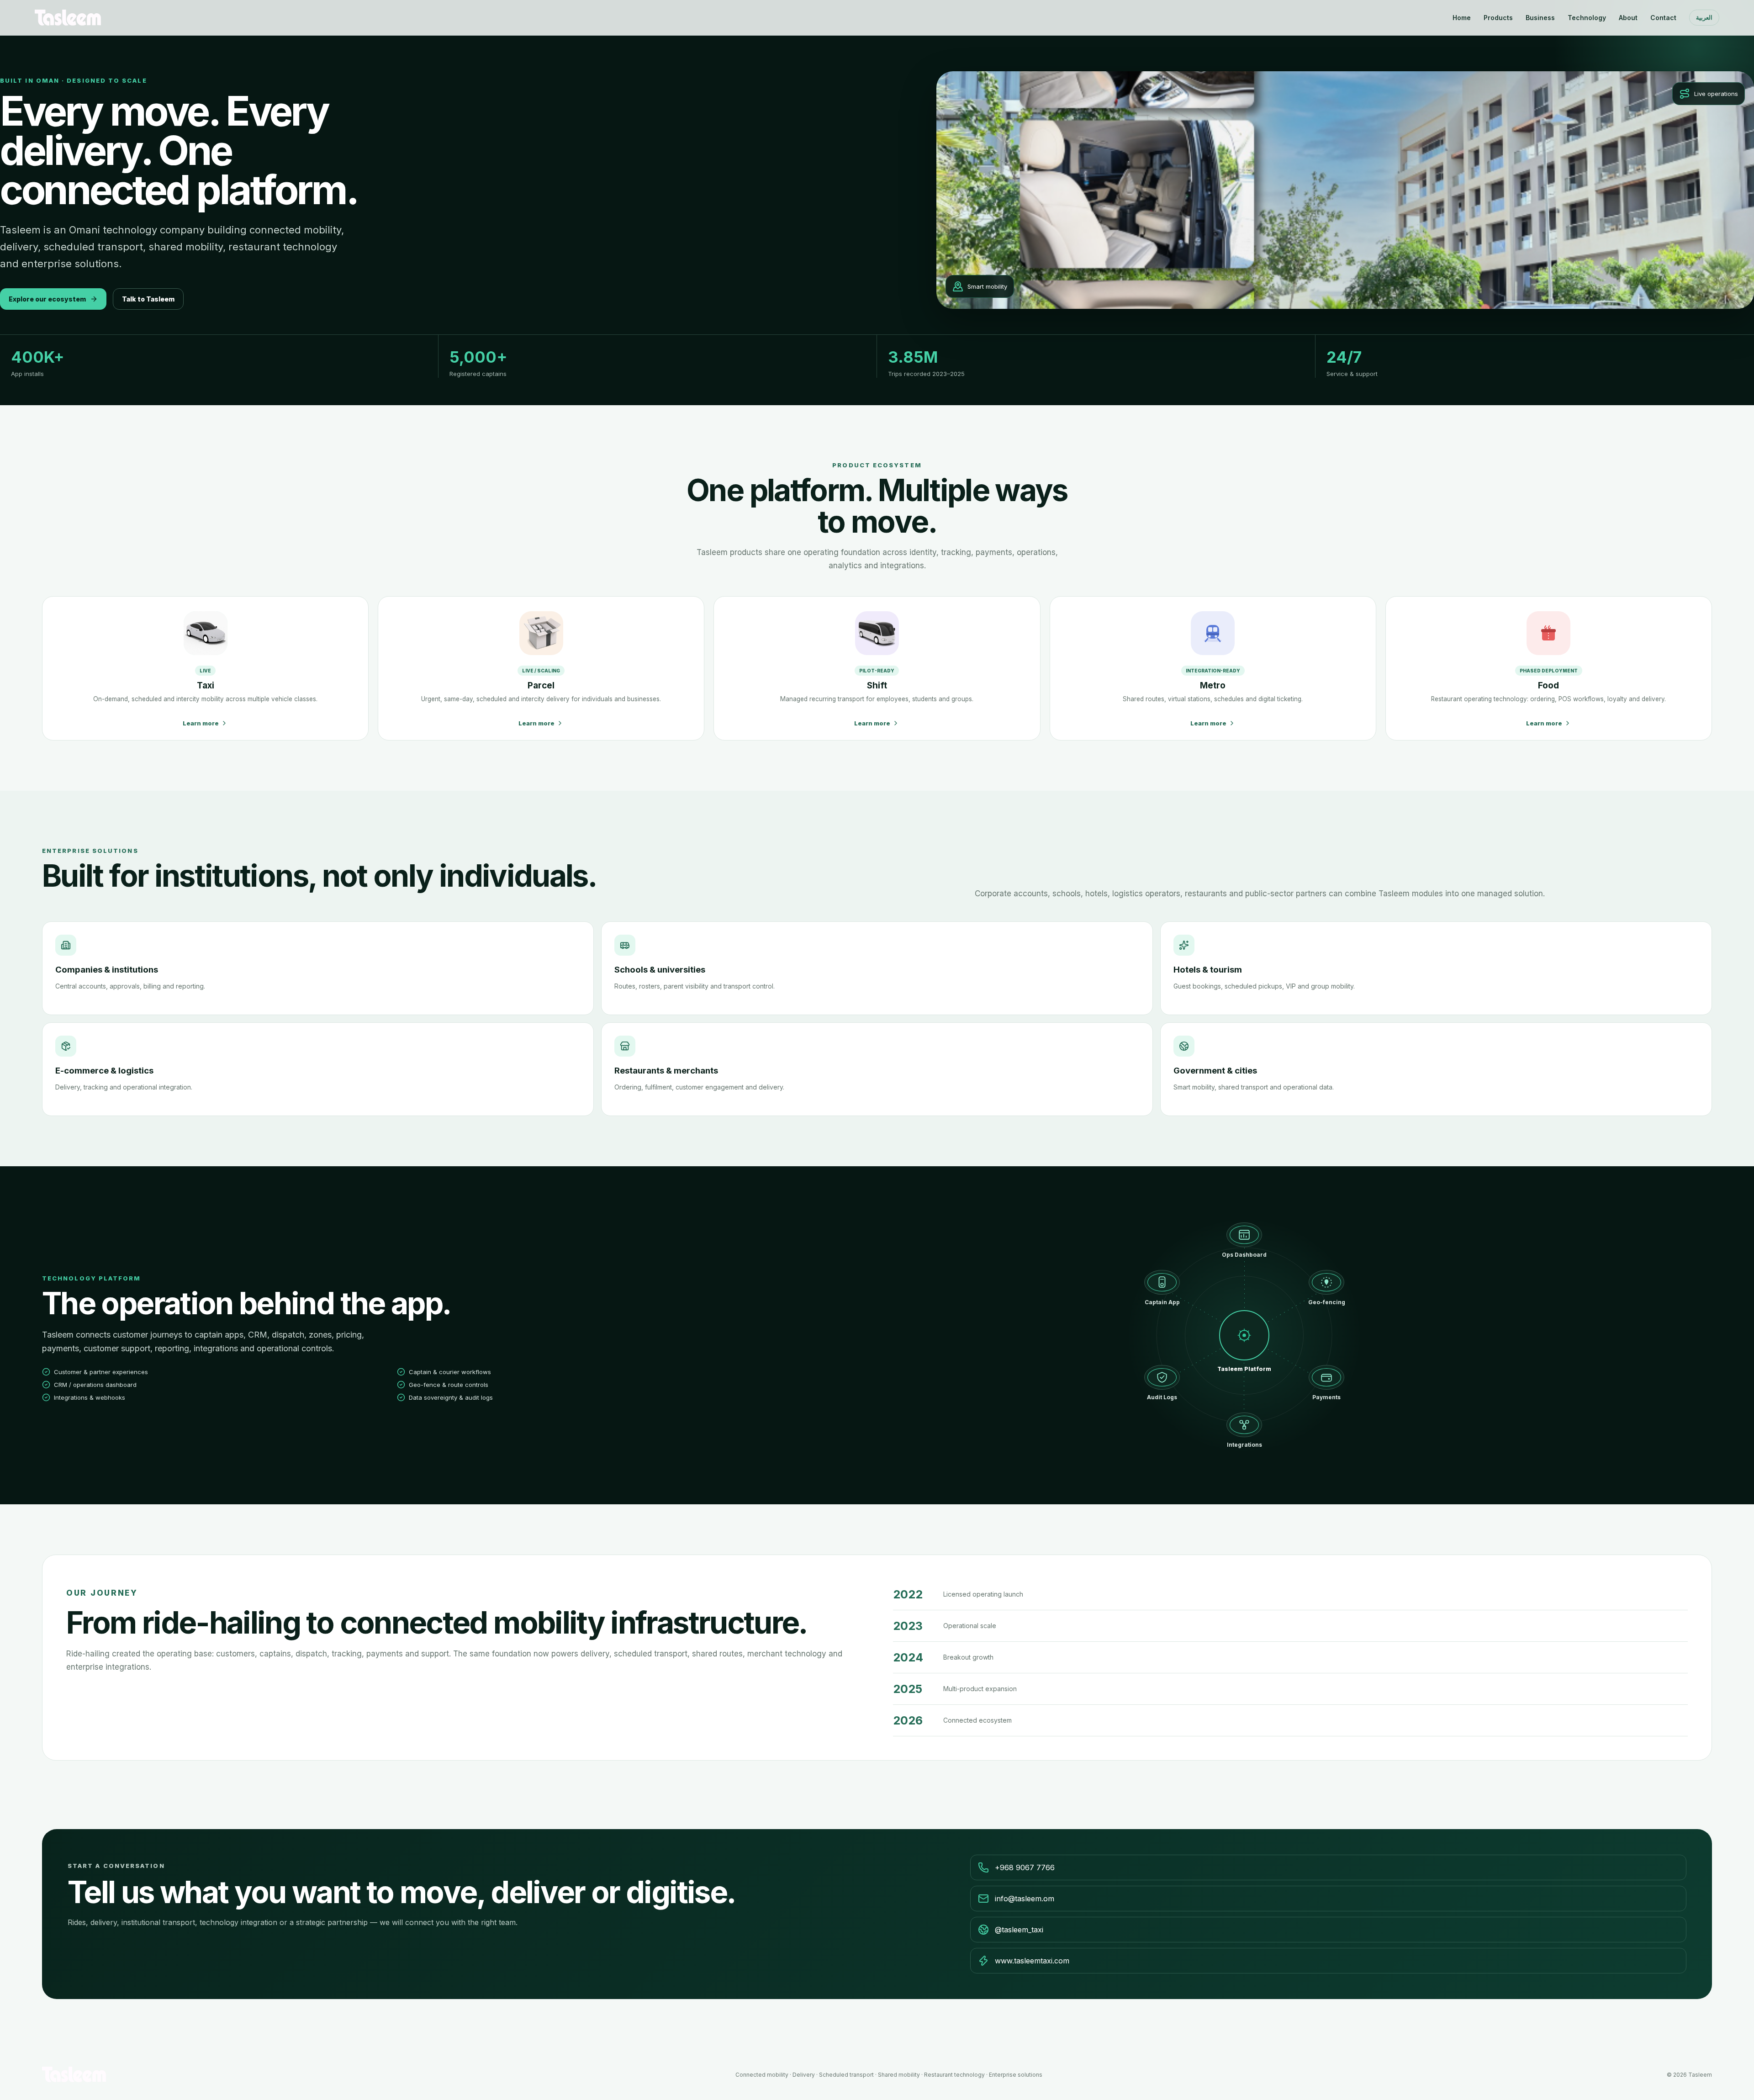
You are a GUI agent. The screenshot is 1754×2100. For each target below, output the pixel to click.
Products (1498, 18)
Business (1540, 18)
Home (1462, 18)
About (1628, 18)
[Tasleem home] (68, 17)
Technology (1587, 18)
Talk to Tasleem (148, 299)
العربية (1704, 18)
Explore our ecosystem (47, 299)
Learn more (201, 723)
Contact (1663, 18)
